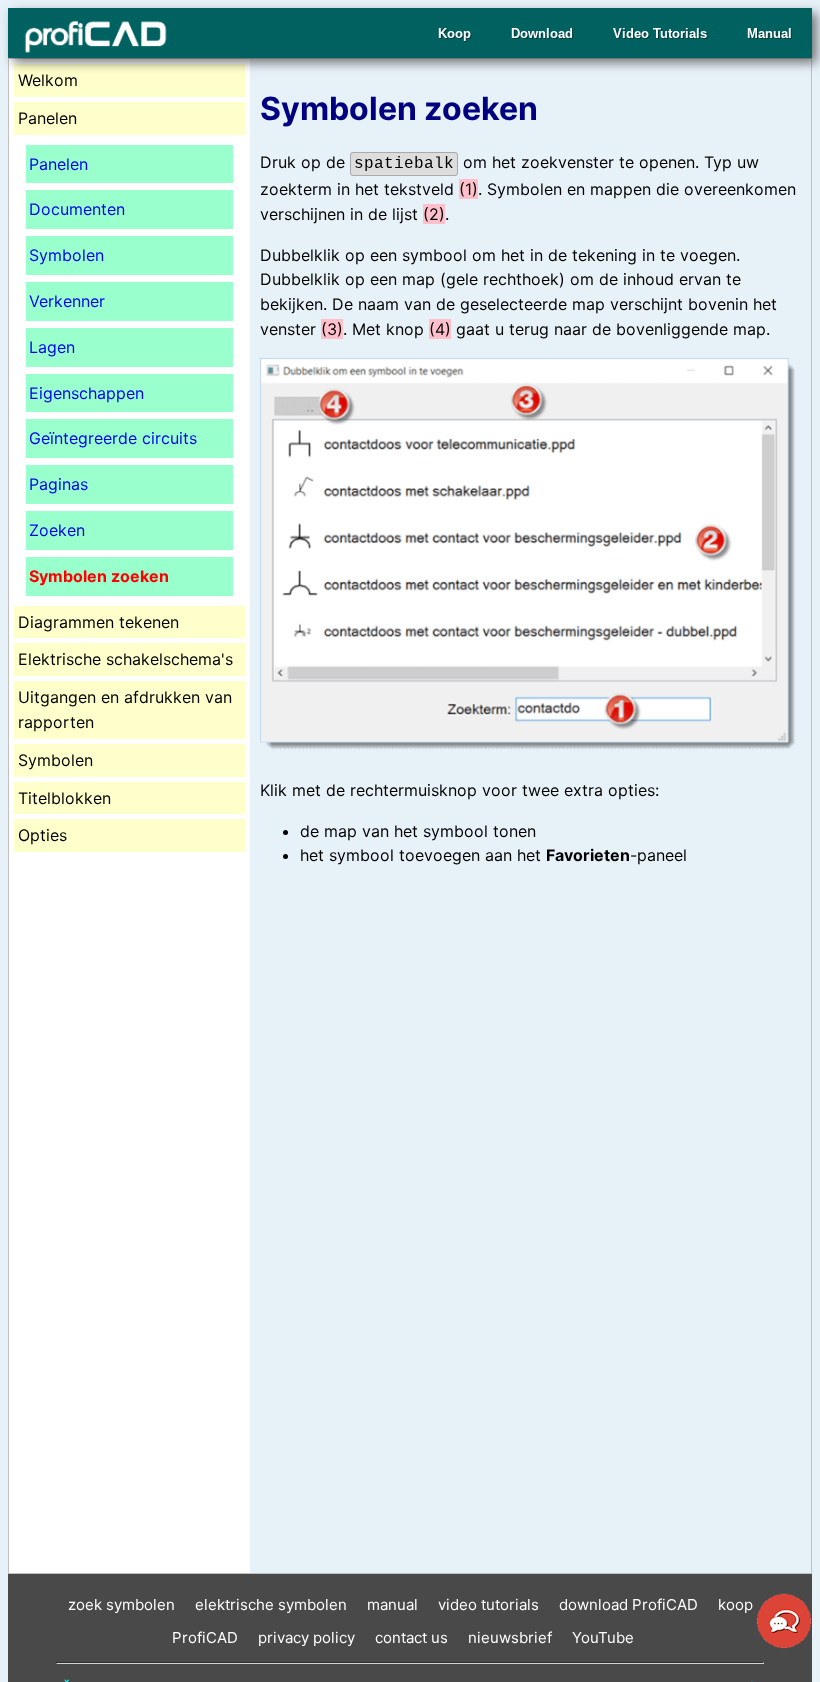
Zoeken (57, 530)
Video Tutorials (660, 33)
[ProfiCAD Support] (784, 1645)
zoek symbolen (121, 1604)
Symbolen (66, 255)
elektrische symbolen (271, 1604)
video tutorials (488, 1604)
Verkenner (67, 301)
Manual (769, 33)
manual (392, 1604)
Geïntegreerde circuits (113, 438)
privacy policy (306, 1637)
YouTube (603, 1637)
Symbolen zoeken (99, 576)
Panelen (58, 164)
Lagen (52, 347)
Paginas (58, 484)
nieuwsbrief (510, 1637)
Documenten (77, 209)
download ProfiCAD (628, 1604)
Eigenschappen (86, 393)
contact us (411, 1637)
